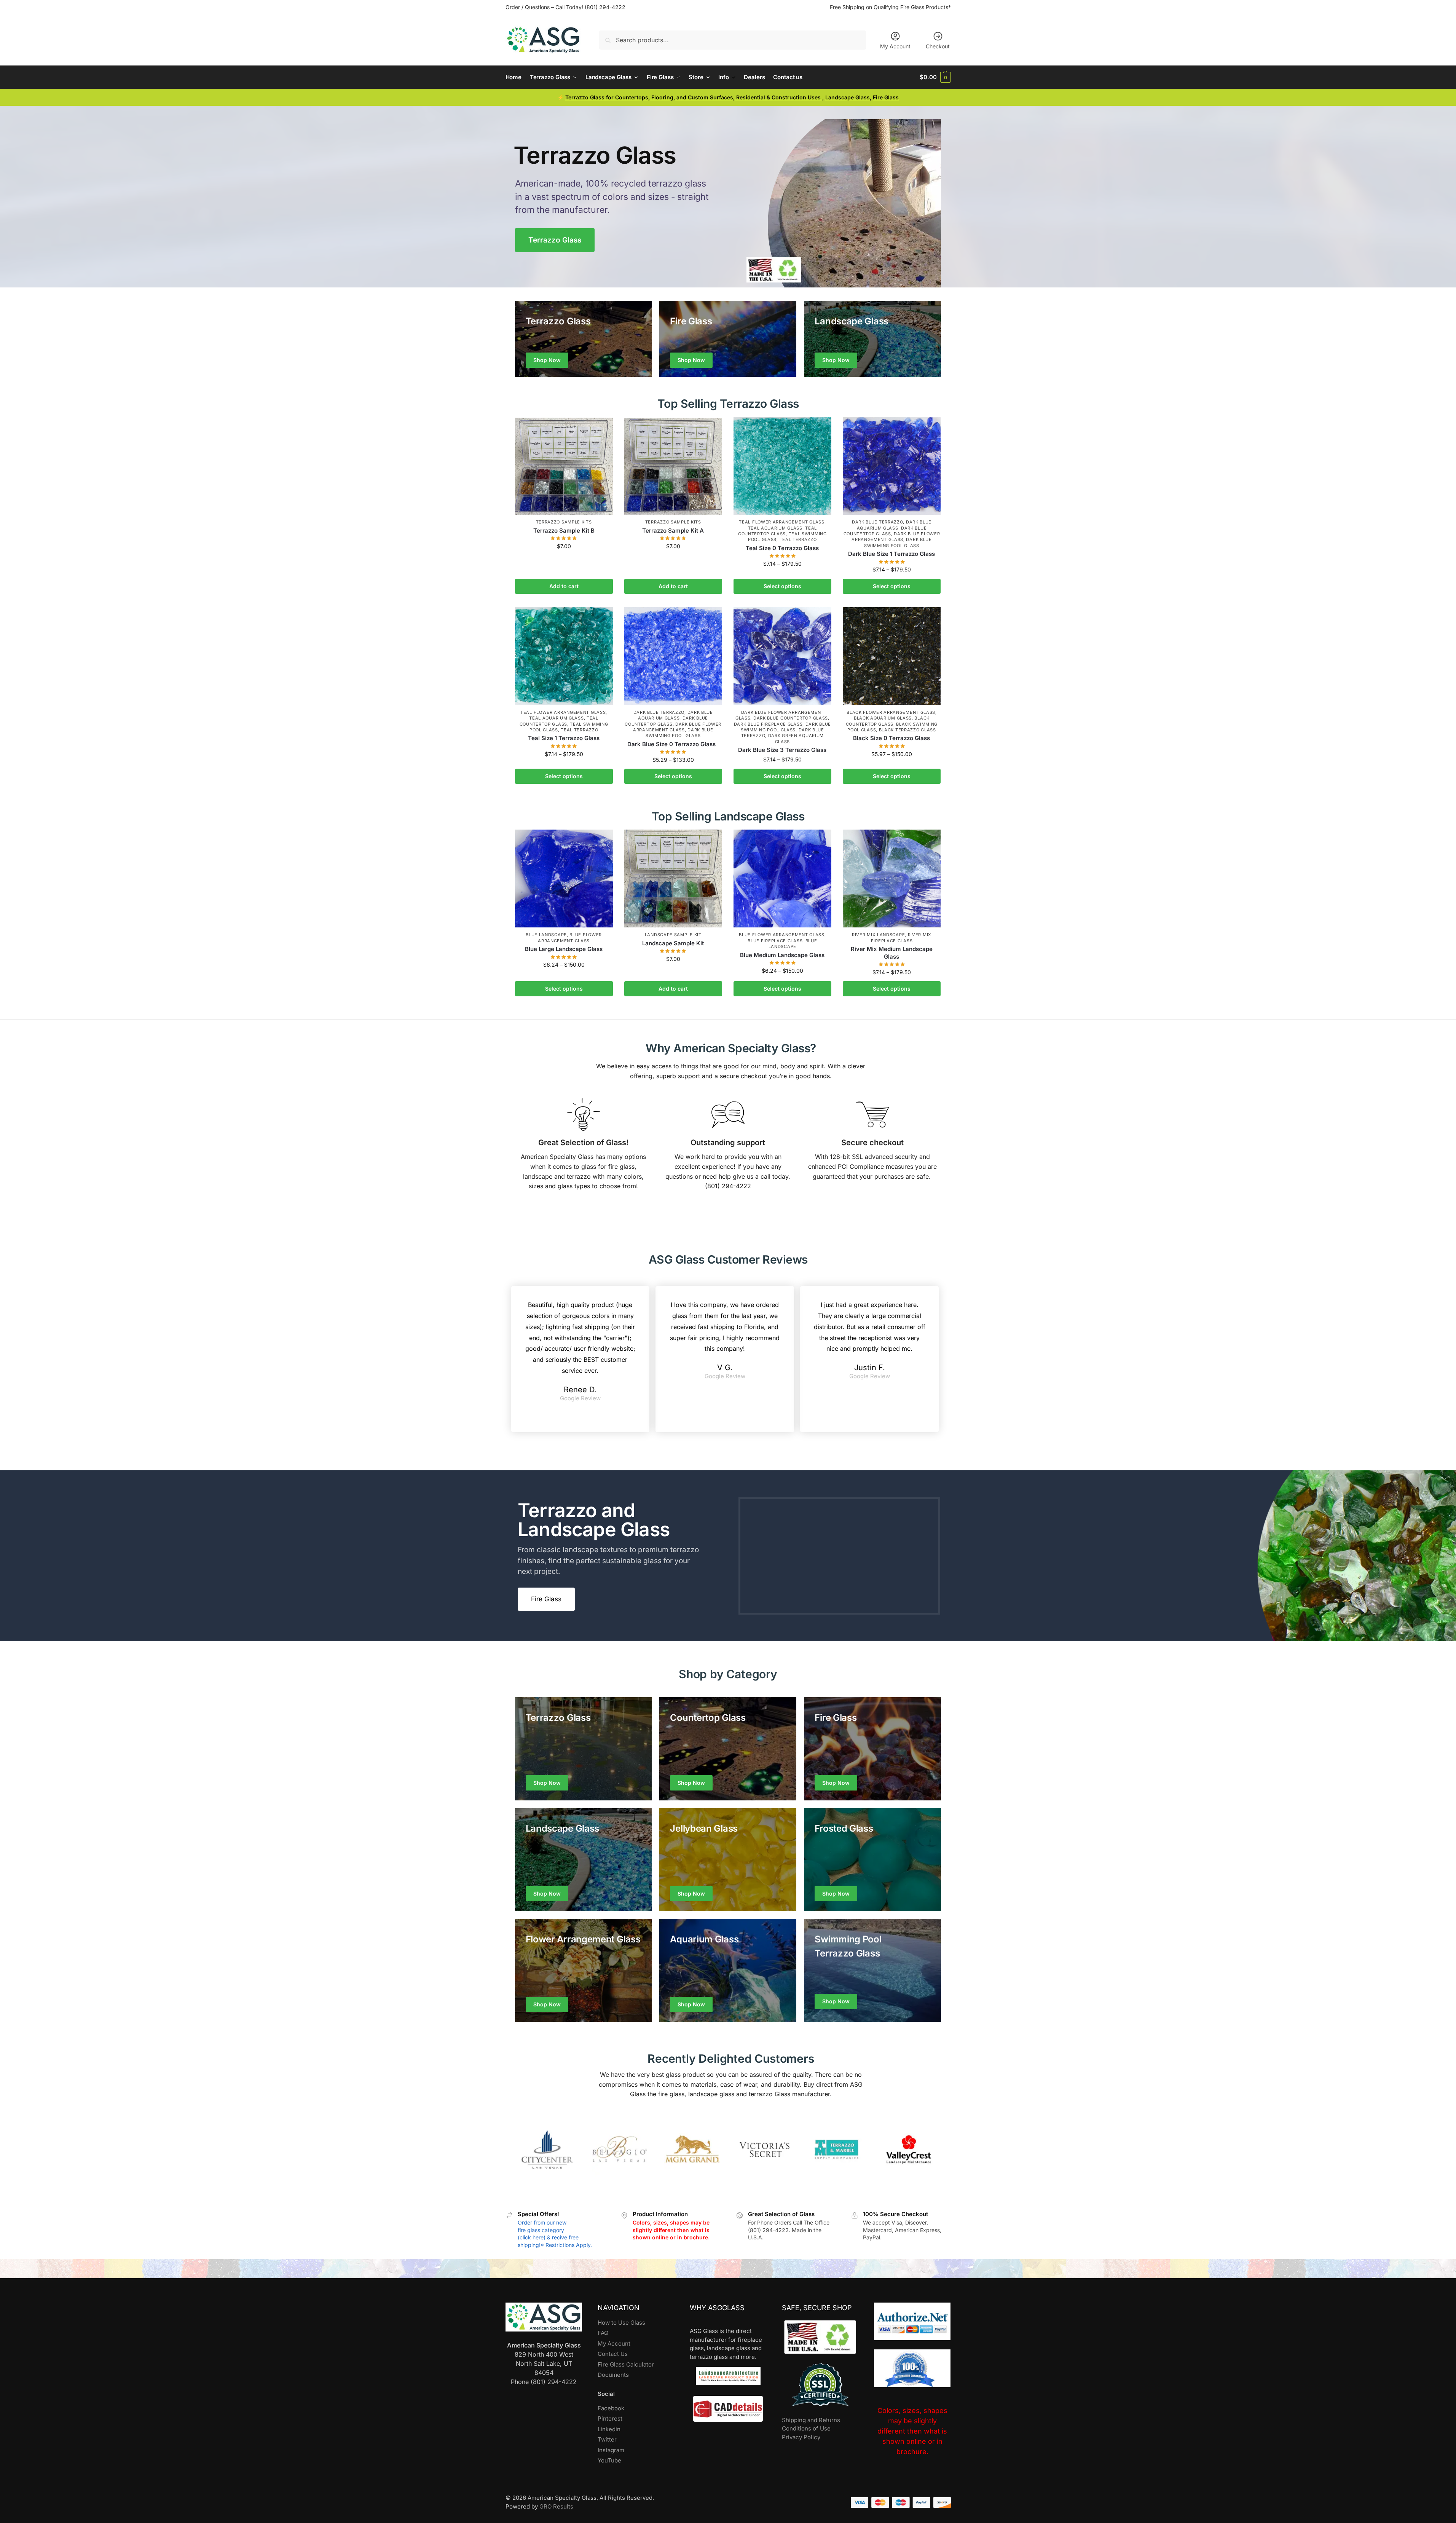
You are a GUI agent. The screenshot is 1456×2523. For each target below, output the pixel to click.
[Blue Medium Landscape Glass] (782, 879)
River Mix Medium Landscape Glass (892, 953)
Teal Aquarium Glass (775, 528)
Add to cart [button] (564, 586)
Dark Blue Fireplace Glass (768, 724)
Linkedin (609, 2429)
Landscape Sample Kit (673, 935)
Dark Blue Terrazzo (878, 522)
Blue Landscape (546, 935)
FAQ (603, 2333)
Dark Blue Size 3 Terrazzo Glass (782, 750)
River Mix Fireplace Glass (901, 938)
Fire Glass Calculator (626, 2364)
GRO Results (556, 2506)
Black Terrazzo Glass (907, 730)
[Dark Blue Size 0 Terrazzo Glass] (673, 656)
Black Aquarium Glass (883, 718)
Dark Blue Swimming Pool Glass (679, 733)
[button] (935, 77)
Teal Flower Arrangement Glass (781, 522)
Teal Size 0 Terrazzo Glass (782, 548)
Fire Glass (886, 97)
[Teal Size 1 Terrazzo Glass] (564, 656)
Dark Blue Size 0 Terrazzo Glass (673, 744)
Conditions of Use (806, 2428)
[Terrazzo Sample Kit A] (673, 466)
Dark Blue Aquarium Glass (675, 715)
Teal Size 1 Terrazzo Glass (564, 738)
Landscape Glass (848, 97)
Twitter (607, 2439)
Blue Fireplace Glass (775, 941)
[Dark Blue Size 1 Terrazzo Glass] (892, 466)
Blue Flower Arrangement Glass (570, 938)
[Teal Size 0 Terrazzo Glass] (782, 466)
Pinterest (610, 2418)
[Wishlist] (601, 428)
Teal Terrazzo (798, 539)
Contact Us (613, 2354)
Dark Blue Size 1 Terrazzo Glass (891, 554)
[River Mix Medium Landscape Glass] (892, 879)
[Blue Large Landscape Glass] (564, 879)
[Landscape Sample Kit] (673, 879)
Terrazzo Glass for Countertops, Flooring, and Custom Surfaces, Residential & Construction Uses (694, 97)
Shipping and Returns (811, 2420)
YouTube (609, 2460)
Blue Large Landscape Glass (564, 949)
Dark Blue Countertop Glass (885, 531)
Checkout (938, 46)
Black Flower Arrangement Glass (891, 712)
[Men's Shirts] (584, 339)
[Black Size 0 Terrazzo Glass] (892, 656)
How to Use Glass (621, 2323)
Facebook (611, 2408)
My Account (895, 46)
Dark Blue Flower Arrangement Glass (896, 537)
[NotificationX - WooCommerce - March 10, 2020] (1342, 2481)
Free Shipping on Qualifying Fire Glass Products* (890, 7)
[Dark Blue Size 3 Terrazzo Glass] (782, 656)
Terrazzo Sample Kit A (673, 531)
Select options (782, 586)
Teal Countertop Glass (777, 531)
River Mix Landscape (878, 935)
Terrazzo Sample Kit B (564, 531)
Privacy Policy (801, 2437)
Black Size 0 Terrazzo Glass (891, 738)
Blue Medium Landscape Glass (782, 955)
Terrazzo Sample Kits (564, 522)
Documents (613, 2375)
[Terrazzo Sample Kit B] (564, 466)
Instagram (611, 2450)
